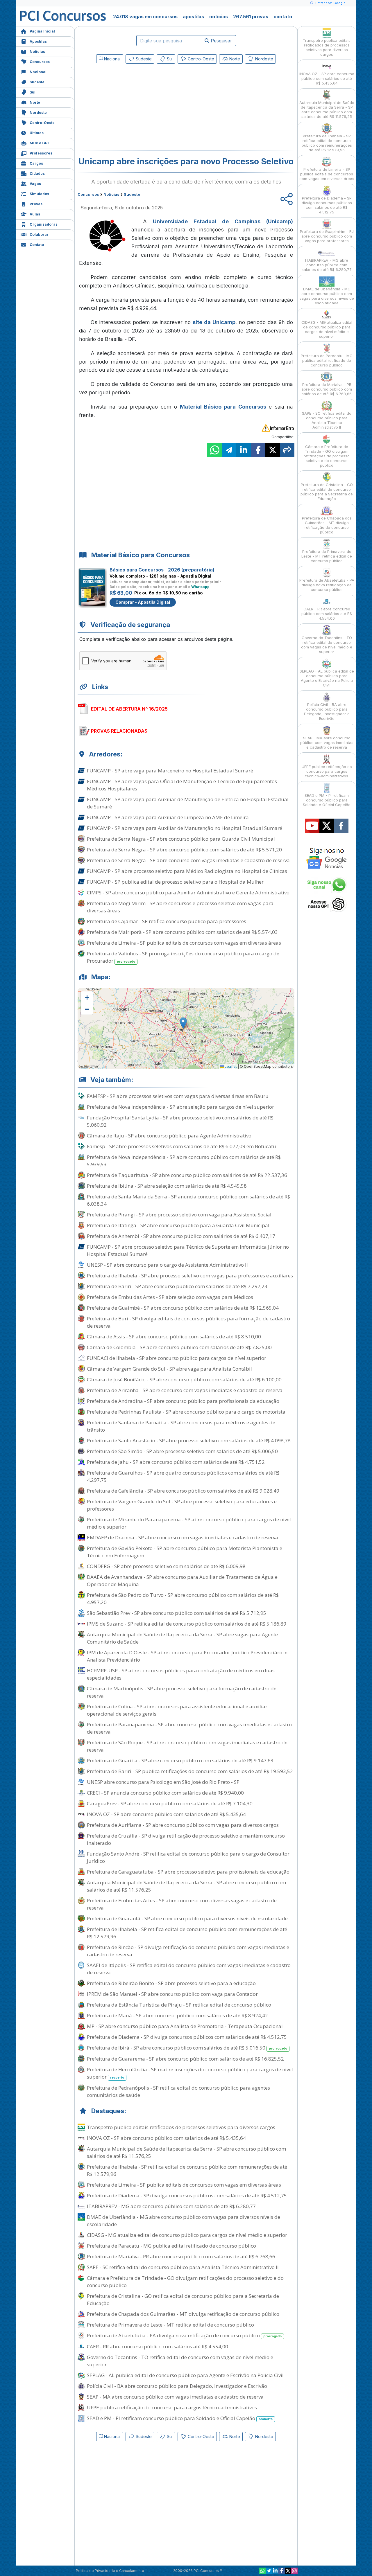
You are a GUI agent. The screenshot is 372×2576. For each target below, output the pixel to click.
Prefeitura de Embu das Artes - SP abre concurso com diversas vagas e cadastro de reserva (182, 1904)
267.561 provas (251, 17)
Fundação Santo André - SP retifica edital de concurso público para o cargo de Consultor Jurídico (188, 1857)
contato (283, 17)
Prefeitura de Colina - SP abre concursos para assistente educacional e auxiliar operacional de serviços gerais (177, 1710)
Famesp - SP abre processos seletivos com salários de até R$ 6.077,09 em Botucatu (181, 1146)
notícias (219, 17)
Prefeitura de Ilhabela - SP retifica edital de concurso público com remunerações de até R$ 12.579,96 (187, 1933)
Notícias (37, 52)
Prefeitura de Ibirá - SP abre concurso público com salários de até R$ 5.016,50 (187, 2048)
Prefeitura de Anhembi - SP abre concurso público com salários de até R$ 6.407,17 (181, 1236)
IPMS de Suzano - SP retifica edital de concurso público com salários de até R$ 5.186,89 (187, 1624)
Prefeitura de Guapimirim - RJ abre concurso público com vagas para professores (327, 236)
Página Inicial (42, 31)
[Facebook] (282, 2571)
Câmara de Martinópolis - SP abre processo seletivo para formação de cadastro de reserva (182, 1692)
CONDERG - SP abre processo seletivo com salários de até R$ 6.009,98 (166, 1566)
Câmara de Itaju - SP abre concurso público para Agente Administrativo (169, 1136)
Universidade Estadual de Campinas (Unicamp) (223, 221)
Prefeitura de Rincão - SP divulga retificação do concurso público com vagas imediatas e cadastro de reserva (188, 1951)
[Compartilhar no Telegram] (229, 450)
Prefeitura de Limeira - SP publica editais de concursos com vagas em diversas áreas (184, 943)
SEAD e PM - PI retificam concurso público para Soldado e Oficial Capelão (180, 2418)
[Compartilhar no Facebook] (258, 450)
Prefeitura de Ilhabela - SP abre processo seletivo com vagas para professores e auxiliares (190, 1276)
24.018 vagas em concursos (145, 17)
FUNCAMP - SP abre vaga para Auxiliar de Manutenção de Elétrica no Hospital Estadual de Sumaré (188, 803)
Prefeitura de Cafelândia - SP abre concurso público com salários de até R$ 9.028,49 (183, 1491)
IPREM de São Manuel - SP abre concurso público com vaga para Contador (172, 1994)
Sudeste (37, 82)
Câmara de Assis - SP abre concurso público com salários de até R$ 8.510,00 (174, 1336)
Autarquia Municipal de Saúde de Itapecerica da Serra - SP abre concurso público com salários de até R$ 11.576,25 (186, 1886)
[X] (288, 2571)
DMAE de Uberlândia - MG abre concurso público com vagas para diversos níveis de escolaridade (184, 2221)
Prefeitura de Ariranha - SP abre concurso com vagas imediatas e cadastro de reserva (185, 1390)
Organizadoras (44, 224)
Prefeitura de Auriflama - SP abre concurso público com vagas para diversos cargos (183, 1825)
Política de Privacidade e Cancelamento (110, 2571)
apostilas (193, 17)
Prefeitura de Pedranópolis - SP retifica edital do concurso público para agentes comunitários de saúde (178, 2091)
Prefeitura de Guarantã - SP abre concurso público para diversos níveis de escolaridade (187, 1918)
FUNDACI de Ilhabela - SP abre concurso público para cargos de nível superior (177, 1358)
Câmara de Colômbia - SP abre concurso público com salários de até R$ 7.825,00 (179, 1347)
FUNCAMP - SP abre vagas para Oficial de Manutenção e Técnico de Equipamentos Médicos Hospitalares (182, 785)
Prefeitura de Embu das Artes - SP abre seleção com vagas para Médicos (170, 1297)
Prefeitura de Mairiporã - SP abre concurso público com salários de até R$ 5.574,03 (182, 932)
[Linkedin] (275, 2571)
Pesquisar (221, 41)
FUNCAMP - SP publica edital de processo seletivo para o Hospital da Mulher (175, 882)
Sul (33, 92)
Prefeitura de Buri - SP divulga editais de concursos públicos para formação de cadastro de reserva (188, 1322)
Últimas (37, 133)
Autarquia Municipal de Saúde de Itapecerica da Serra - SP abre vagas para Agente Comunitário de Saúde (182, 1638)
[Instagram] (294, 2571)
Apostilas (38, 41)
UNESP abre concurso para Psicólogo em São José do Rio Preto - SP (163, 1782)
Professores (41, 153)
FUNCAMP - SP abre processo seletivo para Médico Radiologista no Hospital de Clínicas (187, 871)
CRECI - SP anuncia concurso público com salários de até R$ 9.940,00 (165, 1793)
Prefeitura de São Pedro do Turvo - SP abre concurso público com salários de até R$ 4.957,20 (183, 1599)
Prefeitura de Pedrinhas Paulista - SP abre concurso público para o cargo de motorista (186, 1412)
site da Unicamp (214, 322)
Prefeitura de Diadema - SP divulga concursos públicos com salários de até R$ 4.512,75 (187, 2037)
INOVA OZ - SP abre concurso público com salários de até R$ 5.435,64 (166, 1814)
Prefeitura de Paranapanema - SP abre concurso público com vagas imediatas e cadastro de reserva (189, 1728)
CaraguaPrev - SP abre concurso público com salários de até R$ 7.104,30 (170, 1803)
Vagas (35, 184)
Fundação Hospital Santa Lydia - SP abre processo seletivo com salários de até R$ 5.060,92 (180, 1121)
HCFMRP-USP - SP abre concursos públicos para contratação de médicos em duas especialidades (181, 1674)
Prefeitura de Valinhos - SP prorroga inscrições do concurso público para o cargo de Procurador (183, 957)
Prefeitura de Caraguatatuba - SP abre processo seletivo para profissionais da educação (188, 1872)
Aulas (35, 214)
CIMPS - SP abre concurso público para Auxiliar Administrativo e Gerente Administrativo (188, 892)
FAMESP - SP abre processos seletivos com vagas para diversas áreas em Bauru (178, 1096)
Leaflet (230, 1066)
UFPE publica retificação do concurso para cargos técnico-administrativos (172, 2407)
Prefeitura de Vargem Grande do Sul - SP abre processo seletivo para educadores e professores (182, 1505)
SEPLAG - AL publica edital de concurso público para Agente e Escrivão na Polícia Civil (185, 2375)
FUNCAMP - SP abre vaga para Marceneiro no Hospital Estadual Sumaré (170, 771)
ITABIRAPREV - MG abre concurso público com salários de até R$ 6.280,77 (171, 2206)
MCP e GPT (40, 143)
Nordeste (38, 113)
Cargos (36, 163)
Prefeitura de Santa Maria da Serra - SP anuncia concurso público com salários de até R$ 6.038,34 (188, 1200)
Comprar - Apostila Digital (143, 602)
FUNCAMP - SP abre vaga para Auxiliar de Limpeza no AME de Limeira (168, 817)
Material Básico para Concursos (223, 407)
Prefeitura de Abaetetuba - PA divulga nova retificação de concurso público (184, 2335)
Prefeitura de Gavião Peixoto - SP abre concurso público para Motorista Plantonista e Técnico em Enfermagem (185, 1552)
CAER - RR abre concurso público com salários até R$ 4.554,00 (158, 2346)
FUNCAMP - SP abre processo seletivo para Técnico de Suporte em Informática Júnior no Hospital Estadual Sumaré (188, 1250)
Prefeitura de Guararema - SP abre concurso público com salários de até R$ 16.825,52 (185, 2059)
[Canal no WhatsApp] (262, 2571)
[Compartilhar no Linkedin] (244, 450)
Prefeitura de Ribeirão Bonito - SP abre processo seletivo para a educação (171, 1983)
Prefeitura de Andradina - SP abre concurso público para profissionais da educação (183, 1401)
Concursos (40, 62)
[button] (87, 997)
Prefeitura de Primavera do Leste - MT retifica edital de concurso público (170, 2325)
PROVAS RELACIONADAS (119, 731)
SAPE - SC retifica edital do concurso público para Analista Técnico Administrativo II (183, 2267)
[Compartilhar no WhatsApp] (214, 450)
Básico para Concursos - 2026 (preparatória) (162, 570)
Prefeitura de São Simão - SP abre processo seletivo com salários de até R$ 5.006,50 (182, 1451)
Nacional (38, 72)
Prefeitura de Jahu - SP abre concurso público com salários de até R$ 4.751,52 (176, 1462)
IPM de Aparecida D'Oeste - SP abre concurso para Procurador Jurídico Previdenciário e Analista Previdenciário (187, 1656)
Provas (36, 204)
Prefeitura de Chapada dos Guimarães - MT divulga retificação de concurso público (183, 2314)
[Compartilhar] (287, 450)
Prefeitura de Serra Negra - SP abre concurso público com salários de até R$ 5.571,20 (184, 850)
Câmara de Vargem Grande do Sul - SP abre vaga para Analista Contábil (169, 1369)
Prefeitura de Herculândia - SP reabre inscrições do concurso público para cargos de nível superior (190, 2073)
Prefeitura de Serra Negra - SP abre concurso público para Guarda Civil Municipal (181, 839)
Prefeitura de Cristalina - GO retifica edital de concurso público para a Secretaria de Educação (183, 2300)
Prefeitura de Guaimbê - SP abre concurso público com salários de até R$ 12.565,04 (183, 1308)
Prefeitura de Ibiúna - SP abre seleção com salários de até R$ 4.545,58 (167, 1186)
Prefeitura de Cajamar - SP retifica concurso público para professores (167, 921)
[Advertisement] (139, 108)
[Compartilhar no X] (273, 450)
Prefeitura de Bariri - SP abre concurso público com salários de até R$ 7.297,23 (177, 1286)
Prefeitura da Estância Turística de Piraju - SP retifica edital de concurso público (179, 2005)
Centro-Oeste (42, 123)
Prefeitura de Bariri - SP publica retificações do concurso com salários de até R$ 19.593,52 (190, 1771)
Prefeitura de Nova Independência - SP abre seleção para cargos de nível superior (180, 1107)
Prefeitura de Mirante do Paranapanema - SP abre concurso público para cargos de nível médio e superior (189, 1523)
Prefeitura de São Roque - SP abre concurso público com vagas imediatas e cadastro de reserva (187, 1746)
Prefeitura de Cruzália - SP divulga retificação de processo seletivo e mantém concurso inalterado (186, 1839)
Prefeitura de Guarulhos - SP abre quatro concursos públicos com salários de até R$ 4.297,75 (183, 1476)
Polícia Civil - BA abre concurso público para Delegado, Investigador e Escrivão (177, 2386)
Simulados (39, 194)
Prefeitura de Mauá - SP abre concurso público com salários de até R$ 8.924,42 (177, 2015)
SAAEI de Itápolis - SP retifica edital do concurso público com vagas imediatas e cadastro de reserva (189, 1969)
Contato (37, 245)
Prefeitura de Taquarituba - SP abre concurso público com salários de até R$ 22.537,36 (187, 1175)
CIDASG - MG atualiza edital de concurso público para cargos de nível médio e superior (187, 2235)
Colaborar (39, 234)
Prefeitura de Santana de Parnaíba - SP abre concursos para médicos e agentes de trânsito (181, 1426)
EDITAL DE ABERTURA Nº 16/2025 (129, 709)
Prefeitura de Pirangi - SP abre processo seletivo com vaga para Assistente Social (179, 1215)
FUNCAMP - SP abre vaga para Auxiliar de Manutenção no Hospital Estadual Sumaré (185, 828)
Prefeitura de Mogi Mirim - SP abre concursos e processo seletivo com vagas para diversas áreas (180, 907)
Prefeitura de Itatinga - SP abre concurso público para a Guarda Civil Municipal (178, 1225)
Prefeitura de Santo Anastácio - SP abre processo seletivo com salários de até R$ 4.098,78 (189, 1440)
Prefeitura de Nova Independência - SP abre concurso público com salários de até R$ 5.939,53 (184, 1161)
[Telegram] (269, 2571)
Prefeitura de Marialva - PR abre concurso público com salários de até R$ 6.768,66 (181, 2256)
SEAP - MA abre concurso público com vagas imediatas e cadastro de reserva (175, 2397)
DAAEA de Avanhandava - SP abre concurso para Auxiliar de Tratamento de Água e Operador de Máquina (182, 1581)
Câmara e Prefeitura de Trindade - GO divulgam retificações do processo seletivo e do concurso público (185, 2282)
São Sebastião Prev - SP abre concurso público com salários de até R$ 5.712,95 (177, 1613)
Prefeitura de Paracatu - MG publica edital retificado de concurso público (171, 2246)
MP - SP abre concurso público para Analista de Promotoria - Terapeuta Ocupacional (185, 2026)
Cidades (37, 174)
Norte (35, 102)
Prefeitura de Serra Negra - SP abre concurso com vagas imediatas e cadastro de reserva (188, 860)
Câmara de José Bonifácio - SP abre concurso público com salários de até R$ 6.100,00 (184, 1379)
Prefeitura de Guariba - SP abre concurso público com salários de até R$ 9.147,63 (180, 1760)
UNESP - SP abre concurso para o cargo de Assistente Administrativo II (167, 1265)
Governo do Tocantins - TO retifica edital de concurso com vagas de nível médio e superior (180, 2361)
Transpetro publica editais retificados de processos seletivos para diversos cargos (181, 2127)
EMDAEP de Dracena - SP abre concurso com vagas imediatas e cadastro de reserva (183, 1537)
